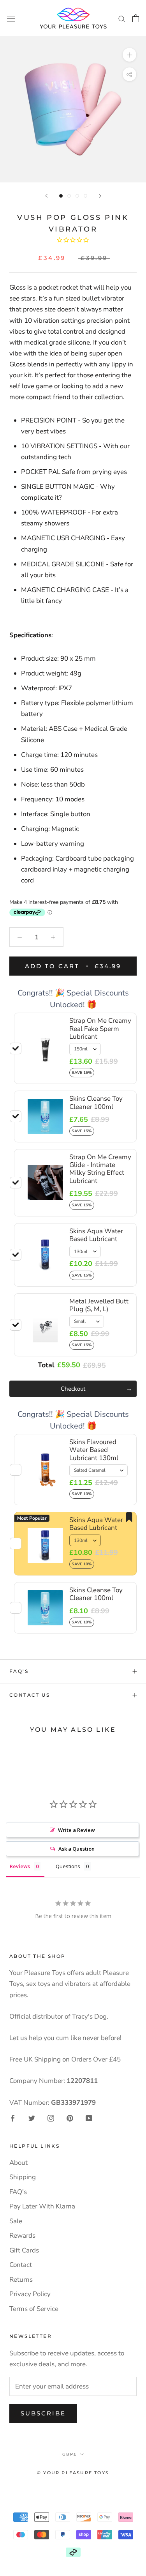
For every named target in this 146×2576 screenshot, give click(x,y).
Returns (21, 2280)
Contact (21, 2265)
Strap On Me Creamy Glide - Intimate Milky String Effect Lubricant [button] (100, 1169)
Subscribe (43, 2413)
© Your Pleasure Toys (73, 2473)
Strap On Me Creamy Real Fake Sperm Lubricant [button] (100, 1029)
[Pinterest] (70, 2118)
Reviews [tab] (20, 1866)
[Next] (100, 196)
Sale (16, 2221)
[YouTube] (89, 2118)
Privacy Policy (30, 2294)
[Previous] (46, 196)
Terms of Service (34, 2309)
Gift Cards (24, 2250)
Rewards (22, 2236)
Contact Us (30, 1695)
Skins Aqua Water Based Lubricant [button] (96, 1235)
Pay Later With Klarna (42, 2206)
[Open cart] (136, 18)
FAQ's (19, 1671)
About (18, 2163)
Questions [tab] (68, 1866)
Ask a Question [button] (77, 1849)
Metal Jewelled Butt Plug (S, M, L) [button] (99, 1305)
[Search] (122, 18)
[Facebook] (13, 2118)
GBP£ (69, 2454)
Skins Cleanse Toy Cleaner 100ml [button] (96, 1102)
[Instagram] (51, 2118)
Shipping (23, 2177)
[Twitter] (32, 2118)
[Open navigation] (11, 18)
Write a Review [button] (77, 1830)
